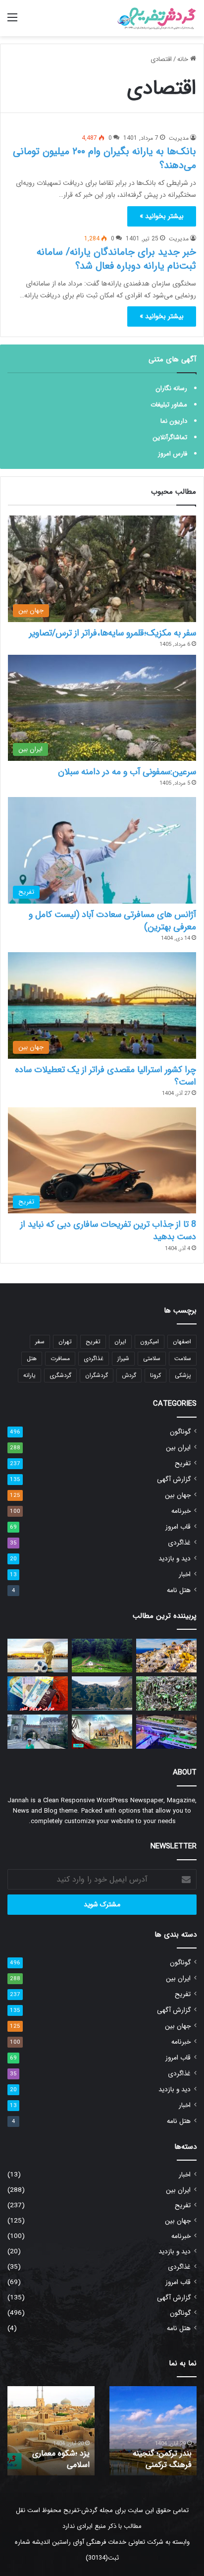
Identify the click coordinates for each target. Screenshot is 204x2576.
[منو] (12, 22)
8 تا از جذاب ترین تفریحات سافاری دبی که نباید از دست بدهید (108, 1231)
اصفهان (182, 1342)
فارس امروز (173, 454)
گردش (129, 1375)
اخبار (185, 1574)
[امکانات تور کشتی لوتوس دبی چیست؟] (166, 1732)
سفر (40, 1342)
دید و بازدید (175, 1559)
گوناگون (180, 1432)
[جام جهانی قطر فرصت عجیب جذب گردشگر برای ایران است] (38, 1656)
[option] (130, 2431)
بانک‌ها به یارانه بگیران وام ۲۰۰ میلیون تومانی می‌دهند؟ (104, 158)
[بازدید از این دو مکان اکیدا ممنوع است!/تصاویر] (166, 1693)
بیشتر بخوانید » (162, 216)
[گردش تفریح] (157, 18)
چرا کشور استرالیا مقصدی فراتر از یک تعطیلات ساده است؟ (105, 1076)
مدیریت (179, 138)
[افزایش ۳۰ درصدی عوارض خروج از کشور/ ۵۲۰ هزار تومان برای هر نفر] (38, 1693)
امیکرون (150, 1342)
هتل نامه (179, 1590)
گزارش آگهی (174, 1479)
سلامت (183, 1358)
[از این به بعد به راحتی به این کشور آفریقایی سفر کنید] (102, 1656)
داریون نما (174, 421)
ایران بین (178, 1448)
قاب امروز (178, 1527)
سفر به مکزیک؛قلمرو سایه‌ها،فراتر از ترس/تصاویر (113, 633)
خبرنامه (181, 1511)
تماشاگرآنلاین (170, 437)
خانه (184, 59)
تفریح (93, 1342)
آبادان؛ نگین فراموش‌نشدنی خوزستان (145, 2454)
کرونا (155, 1375)
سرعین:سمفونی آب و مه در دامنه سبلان (127, 772)
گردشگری (60, 1375)
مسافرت (60, 1358)
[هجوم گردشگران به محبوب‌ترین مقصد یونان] (166, 1656)
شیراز (123, 1358)
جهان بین (178, 1495)
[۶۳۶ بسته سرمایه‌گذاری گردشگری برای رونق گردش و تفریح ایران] (102, 1732)
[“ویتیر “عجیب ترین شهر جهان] (102, 1693)
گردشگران (97, 1375)
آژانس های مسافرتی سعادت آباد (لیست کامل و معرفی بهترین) (112, 921)
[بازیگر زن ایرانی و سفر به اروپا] (38, 1732)
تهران (65, 1342)
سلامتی (152, 1358)
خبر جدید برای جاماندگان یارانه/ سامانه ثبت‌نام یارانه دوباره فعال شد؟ (116, 259)
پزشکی (183, 1375)
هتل (32, 1358)
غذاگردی (94, 1358)
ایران (120, 1342)
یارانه (29, 1375)
